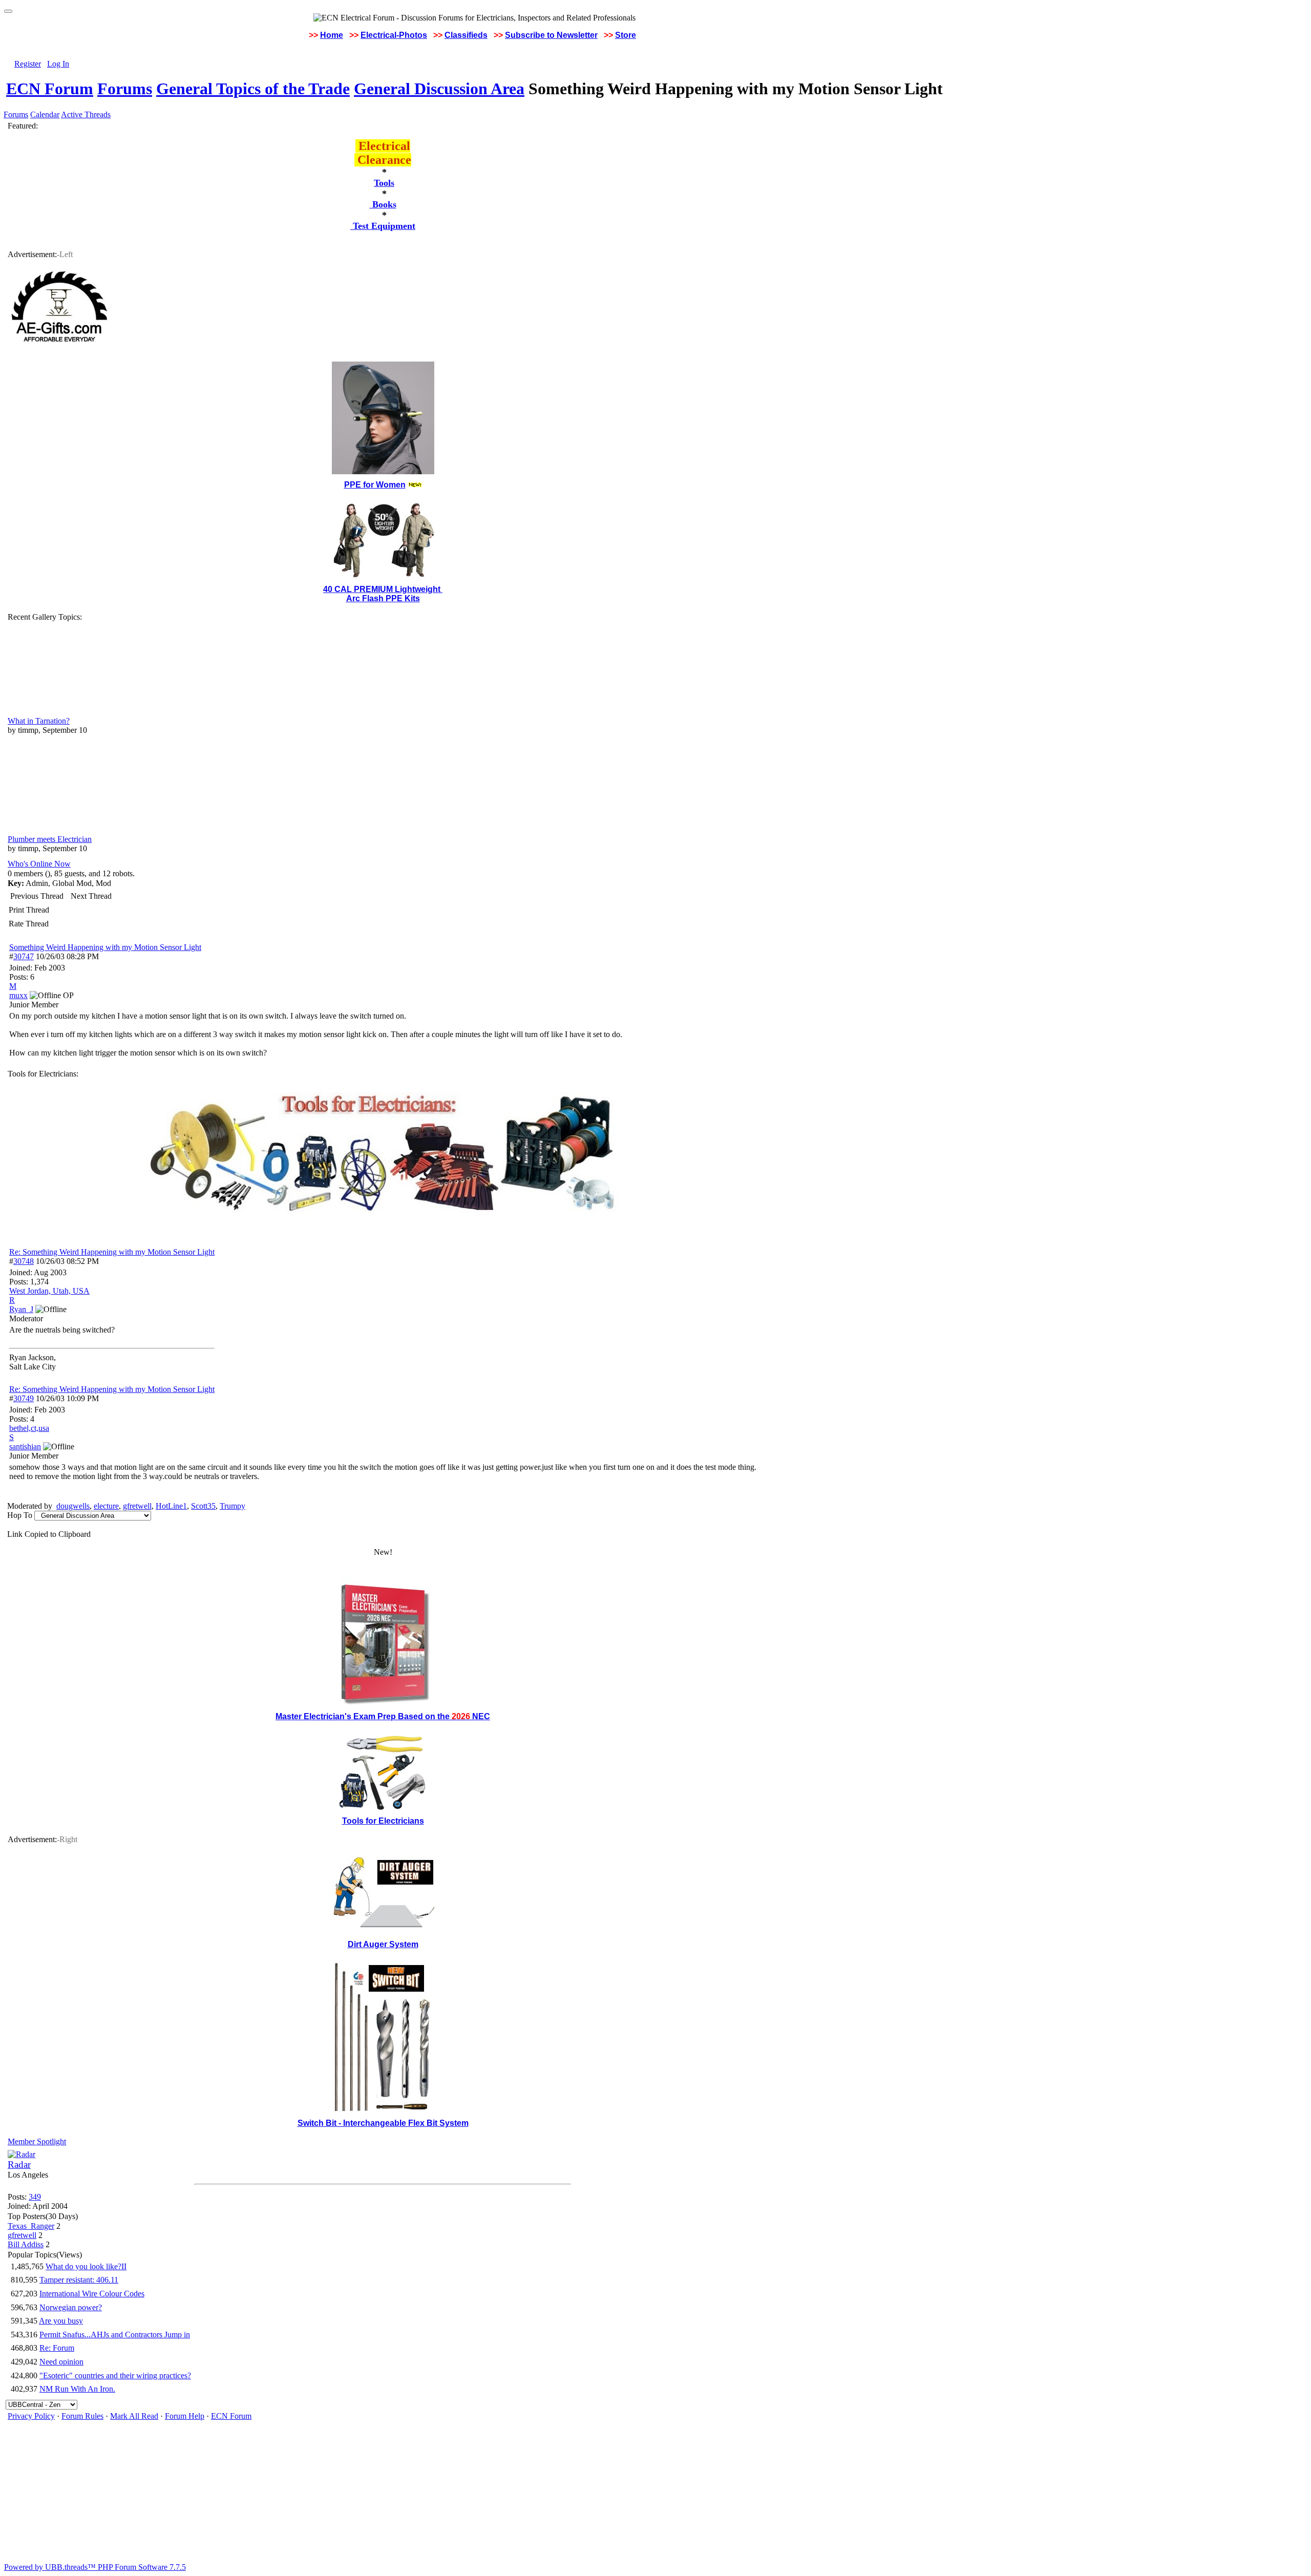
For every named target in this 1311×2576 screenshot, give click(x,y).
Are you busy (61, 2321)
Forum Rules (82, 2416)
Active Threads (86, 114)
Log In (58, 64)
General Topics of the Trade (253, 89)
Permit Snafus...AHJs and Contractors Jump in (115, 2335)
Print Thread (29, 910)
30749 (24, 1398)
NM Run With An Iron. (77, 2389)
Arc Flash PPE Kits (383, 598)
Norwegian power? (71, 2307)
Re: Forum (57, 2348)
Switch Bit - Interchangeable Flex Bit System (383, 2123)
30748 (24, 1261)
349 (35, 2197)
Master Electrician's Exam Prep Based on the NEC (383, 1716)
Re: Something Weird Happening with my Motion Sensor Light (112, 1252)
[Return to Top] (8, 11)
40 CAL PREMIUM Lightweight (383, 589)
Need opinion (61, 2362)
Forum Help (185, 2416)
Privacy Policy (31, 2416)
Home (332, 35)
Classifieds (466, 35)
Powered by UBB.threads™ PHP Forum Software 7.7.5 (95, 2567)
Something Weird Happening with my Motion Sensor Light (105, 947)
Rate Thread (29, 924)
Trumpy (232, 1506)
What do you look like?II (86, 2266)
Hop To (20, 1515)
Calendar (45, 114)
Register (28, 64)
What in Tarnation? (39, 721)
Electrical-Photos (394, 35)
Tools (384, 183)
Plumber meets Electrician (50, 839)
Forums (125, 89)
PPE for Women (375, 485)
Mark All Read (134, 2416)
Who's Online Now (39, 864)
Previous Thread (37, 896)
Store (626, 35)
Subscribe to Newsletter (551, 35)
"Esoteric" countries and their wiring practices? (115, 2376)
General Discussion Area (439, 89)
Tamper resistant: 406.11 (79, 2280)
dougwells (73, 1506)
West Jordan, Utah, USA (49, 1291)
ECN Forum (50, 89)
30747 (24, 956)
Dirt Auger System (383, 1944)
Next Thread (91, 896)
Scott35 (203, 1506)
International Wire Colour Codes (92, 2294)
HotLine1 (171, 1506)
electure (106, 1506)
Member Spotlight (37, 2141)
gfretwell (137, 1506)
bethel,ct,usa (29, 1428)
